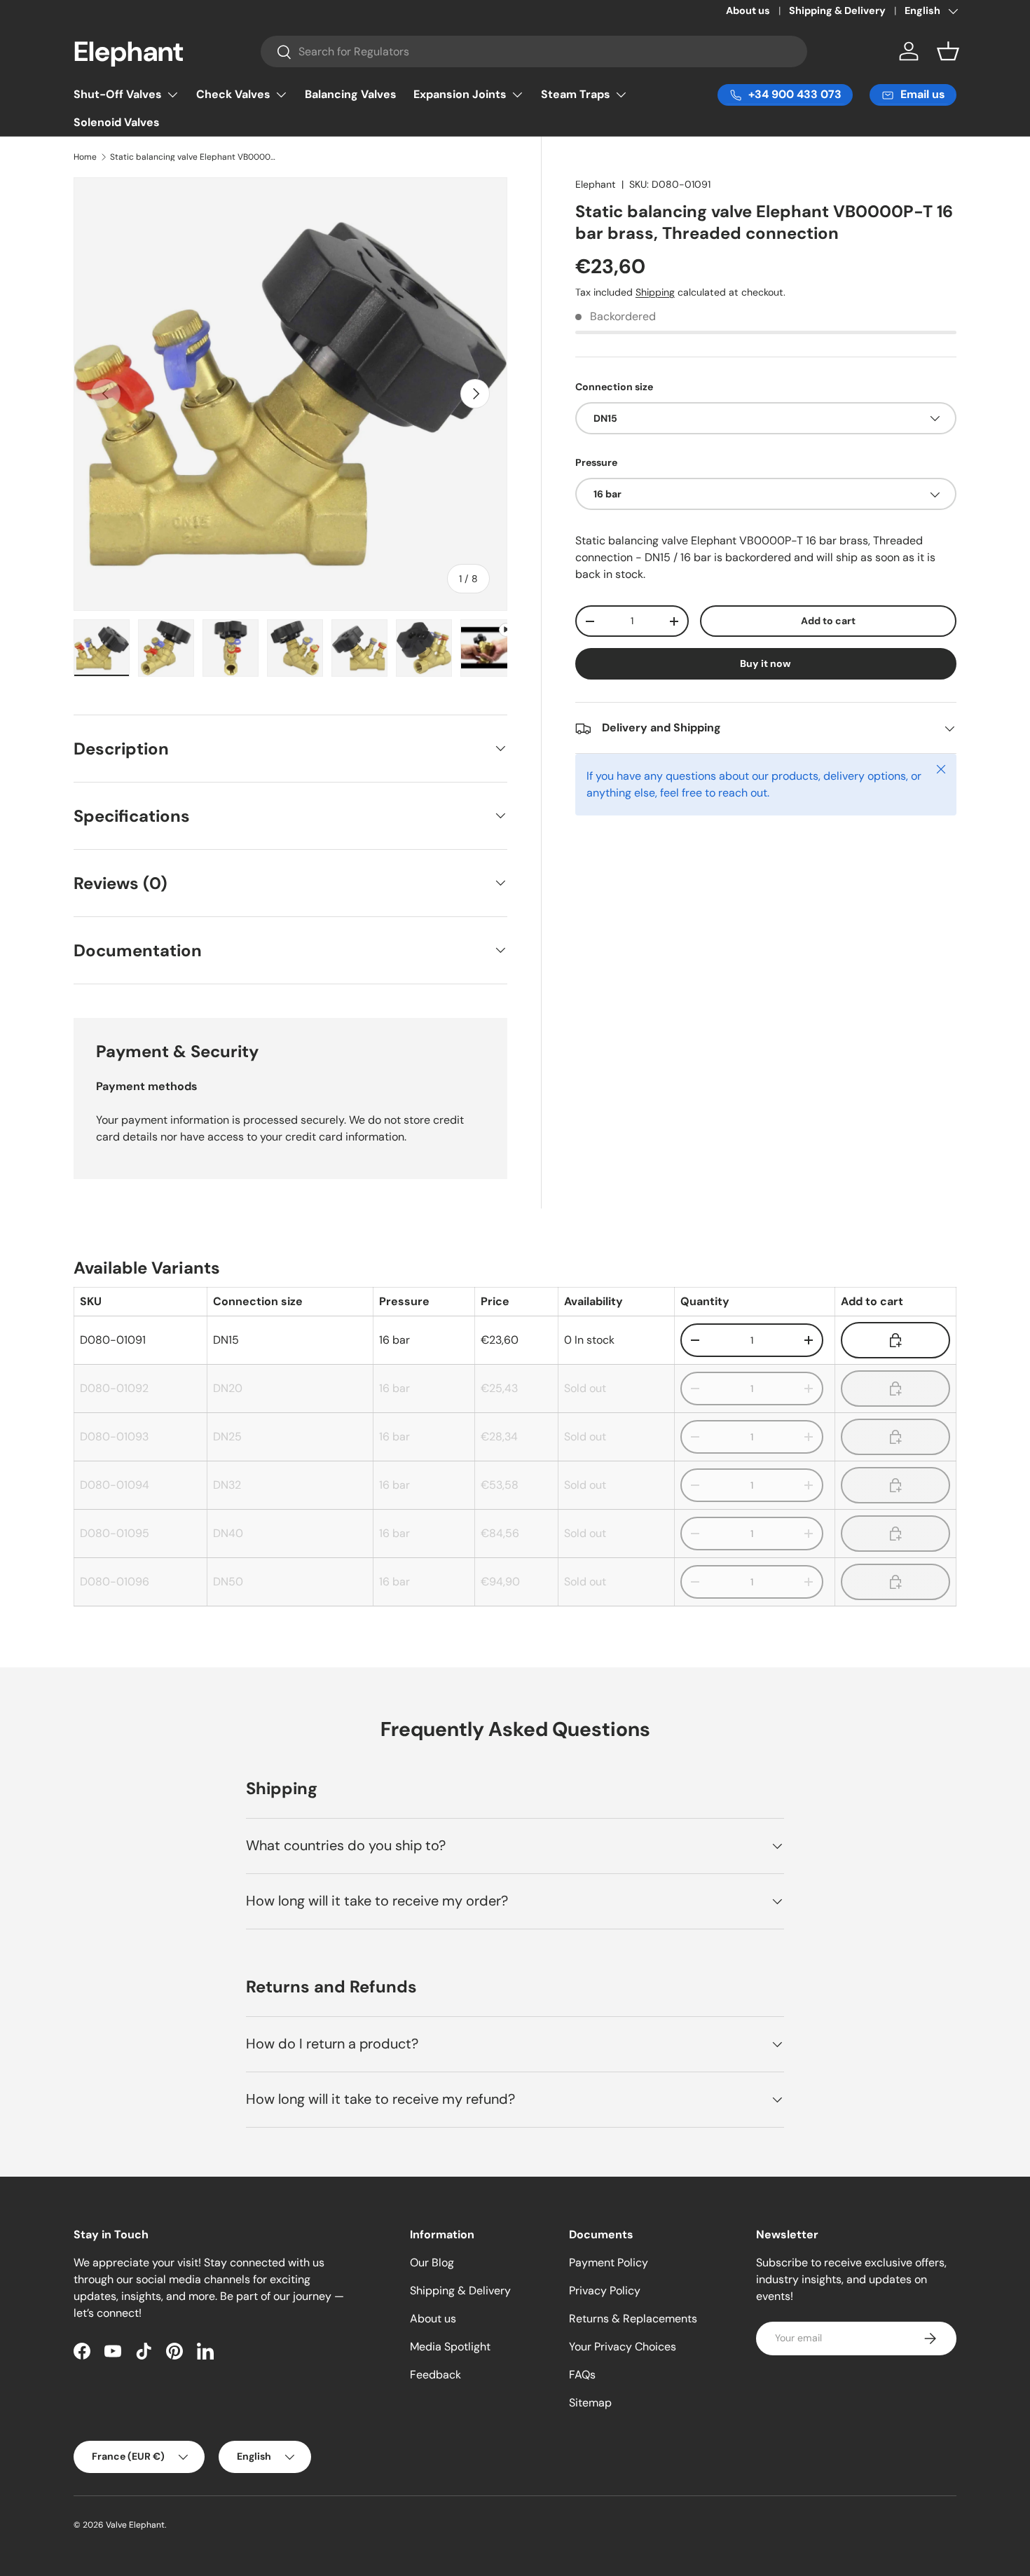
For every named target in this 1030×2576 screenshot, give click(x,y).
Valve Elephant (135, 2525)
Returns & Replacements (633, 2319)
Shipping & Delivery (837, 11)
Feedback (435, 2375)
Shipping (655, 292)
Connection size (614, 387)
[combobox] (534, 51)
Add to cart (828, 621)
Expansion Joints (460, 94)
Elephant (596, 184)
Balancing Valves (351, 94)
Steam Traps (576, 94)
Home (85, 157)
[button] (948, 51)
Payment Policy (609, 2262)
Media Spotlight (450, 2347)
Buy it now (765, 664)
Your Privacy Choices (623, 2347)
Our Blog (432, 2262)
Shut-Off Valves (118, 94)
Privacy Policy (605, 2291)
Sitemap (590, 2403)
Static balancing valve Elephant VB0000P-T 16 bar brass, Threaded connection (194, 157)
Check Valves (233, 94)
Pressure (596, 462)
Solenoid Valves (117, 122)
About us (748, 11)
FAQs (582, 2375)
